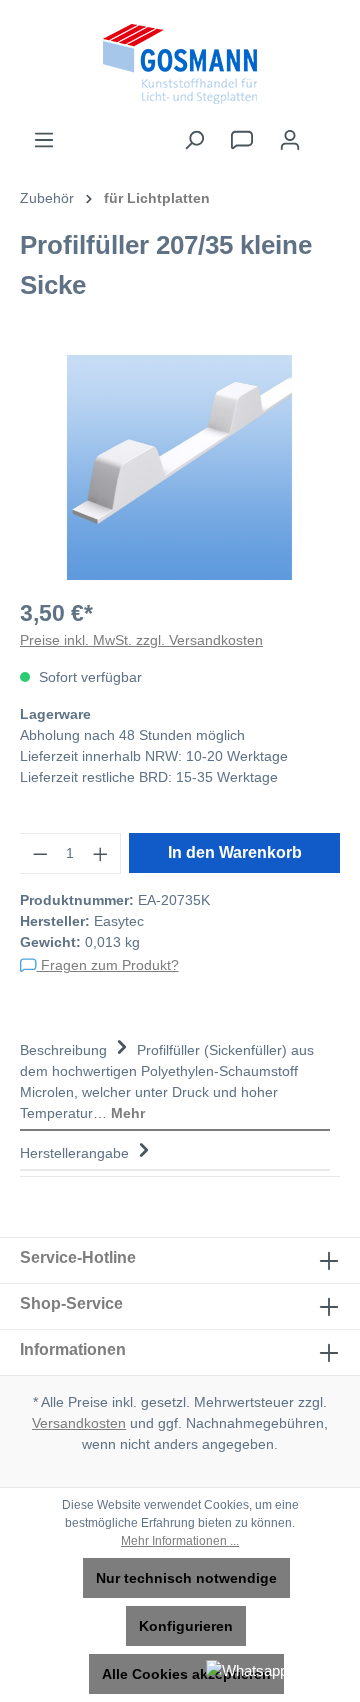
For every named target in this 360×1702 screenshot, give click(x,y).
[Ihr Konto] (290, 140)
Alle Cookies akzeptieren (186, 1674)
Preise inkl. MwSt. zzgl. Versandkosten (141, 640)
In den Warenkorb (235, 852)
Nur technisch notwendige (186, 1578)
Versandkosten (79, 1423)
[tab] (175, 1079)
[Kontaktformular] (242, 140)
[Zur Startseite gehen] (180, 64)
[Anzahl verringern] (40, 853)
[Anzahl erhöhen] (101, 853)
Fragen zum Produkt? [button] (108, 965)
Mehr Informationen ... (180, 1541)
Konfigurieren (186, 1626)
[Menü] (44, 140)
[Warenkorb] (327, 131)
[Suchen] (194, 140)
